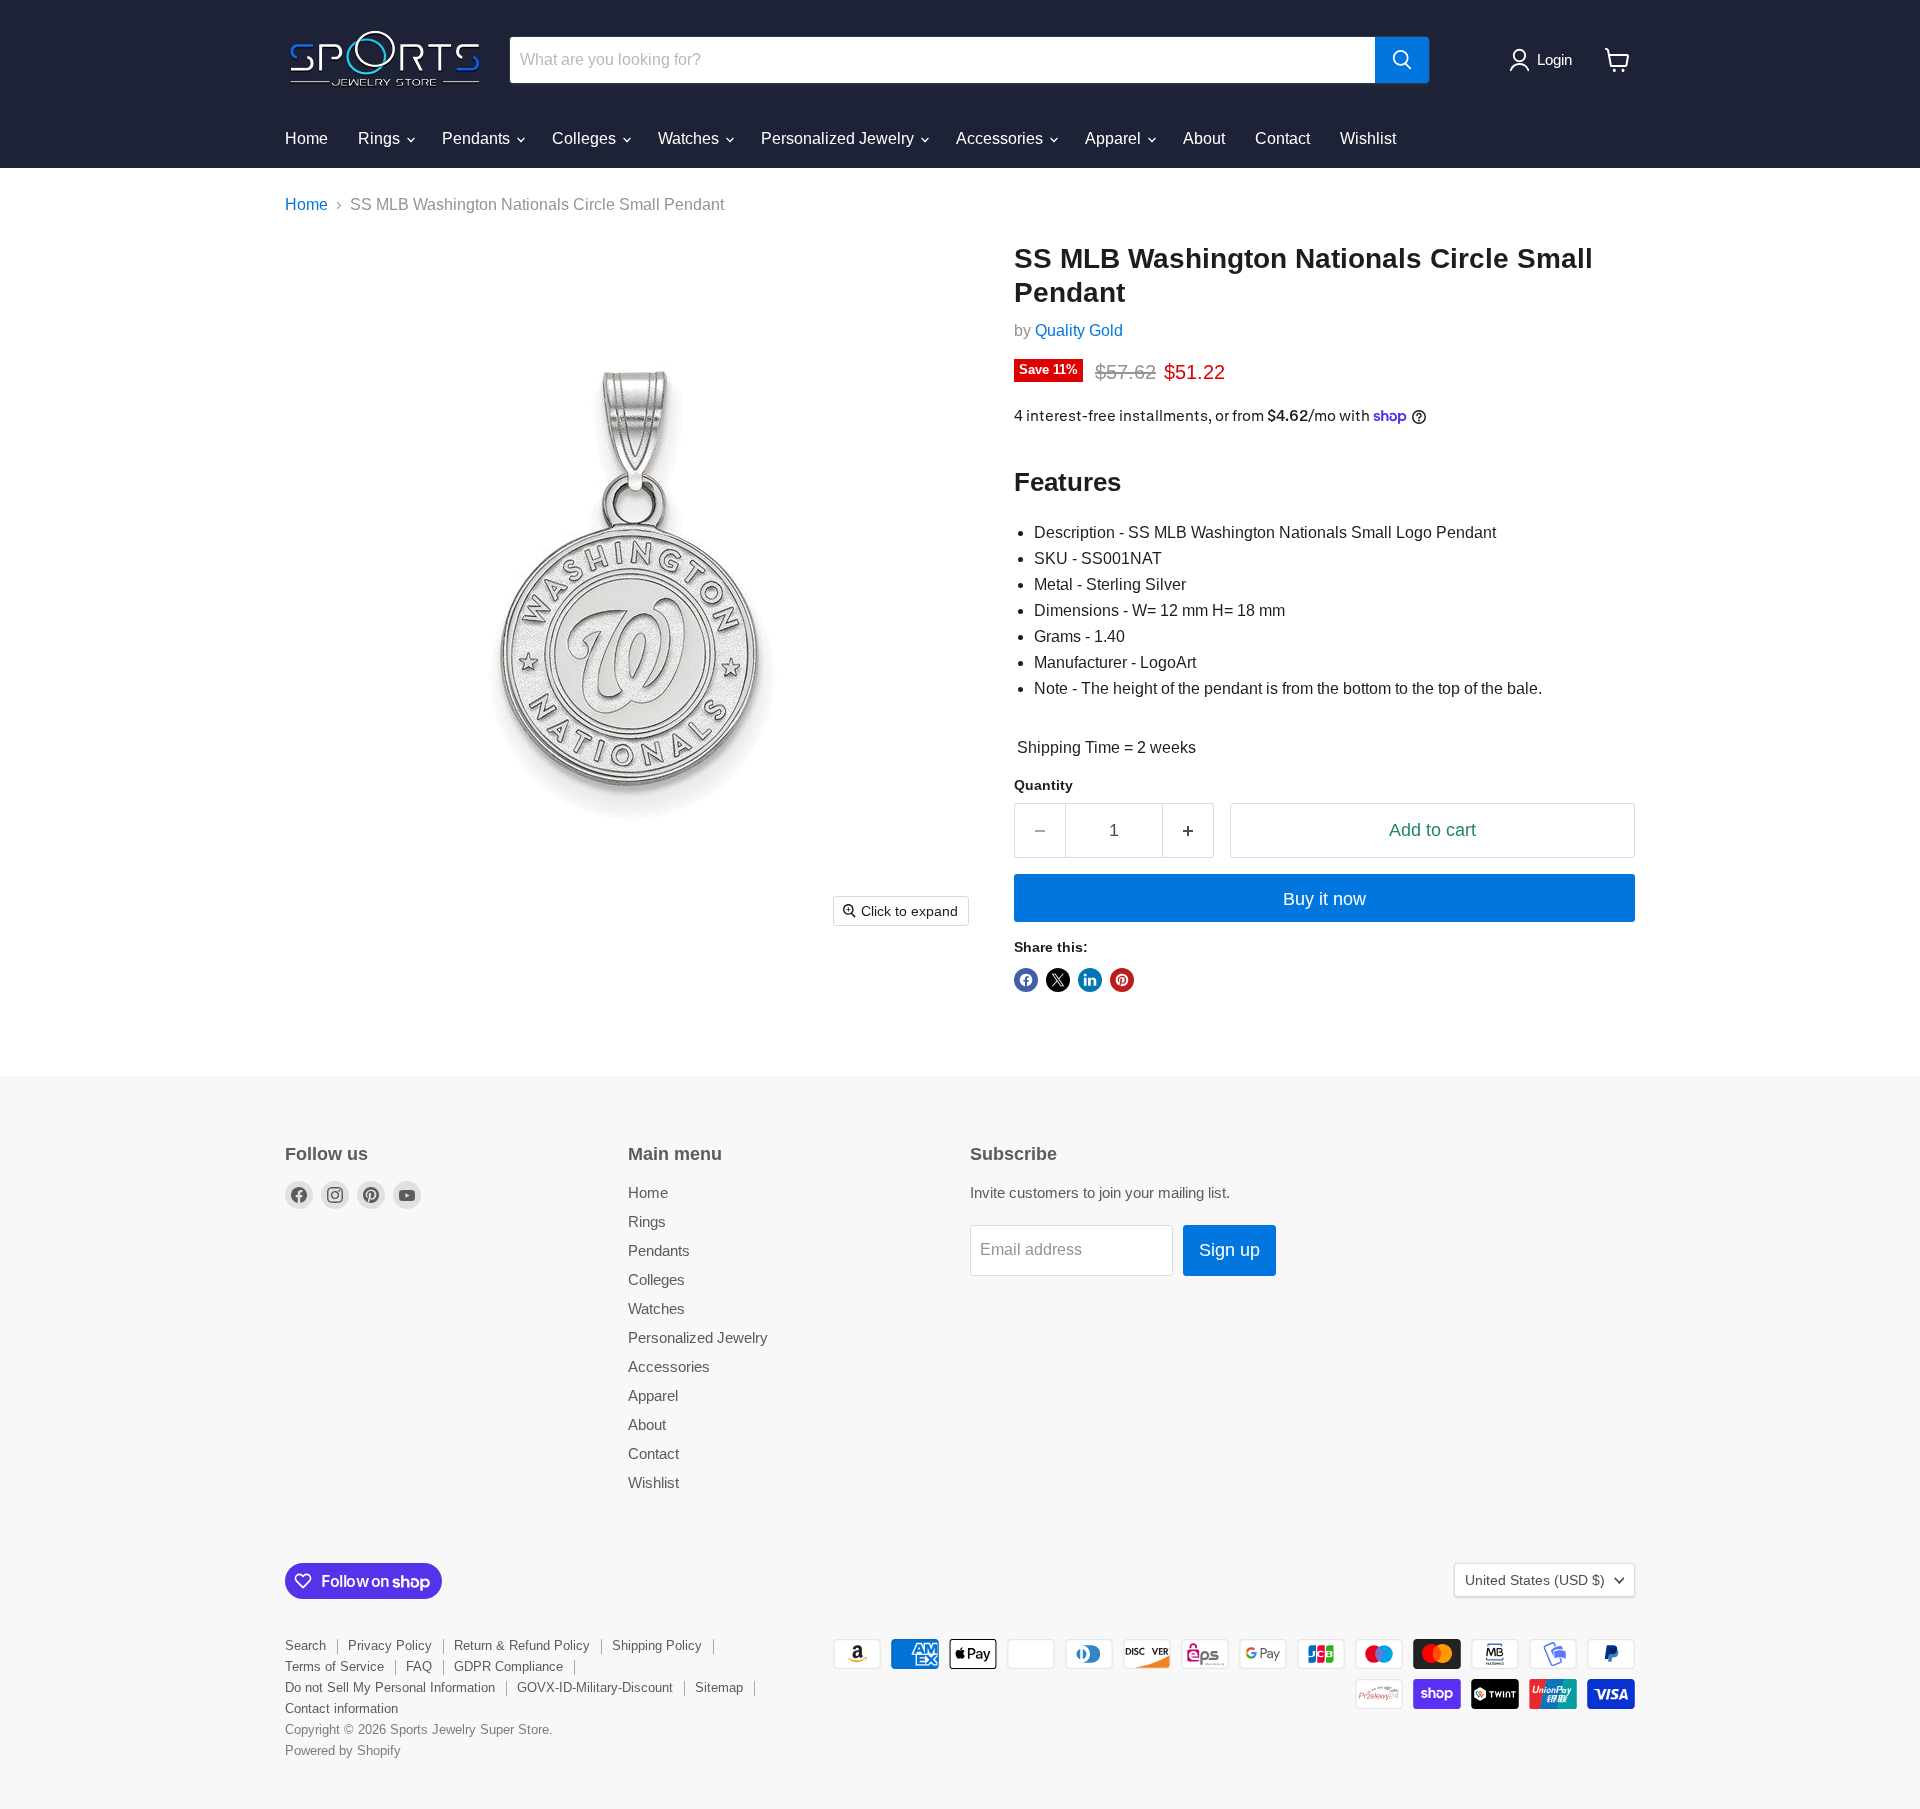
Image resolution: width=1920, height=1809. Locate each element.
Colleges (586, 138)
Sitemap (719, 1687)
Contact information (341, 1708)
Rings (381, 138)
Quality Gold (1079, 330)
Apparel (1115, 138)
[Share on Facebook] (1026, 980)
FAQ (419, 1666)
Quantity (1043, 785)
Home (306, 138)
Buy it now (1324, 899)
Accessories (1001, 138)
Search (305, 1645)
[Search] (1402, 60)
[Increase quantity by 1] (1188, 830)
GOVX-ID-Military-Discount (595, 1687)
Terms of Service (334, 1666)
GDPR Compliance (508, 1666)
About (1204, 138)
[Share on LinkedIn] (1090, 980)
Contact (1282, 138)
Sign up (1229, 1250)
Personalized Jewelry (839, 138)
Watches (690, 138)
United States (1535, 1580)
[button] (1544, 60)
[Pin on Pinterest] (1122, 980)
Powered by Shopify (343, 1750)
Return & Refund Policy (522, 1645)
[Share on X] (1058, 980)
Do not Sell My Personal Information (390, 1687)
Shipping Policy (657, 1645)
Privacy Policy (390, 1645)
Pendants (478, 138)
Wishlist (1368, 138)
